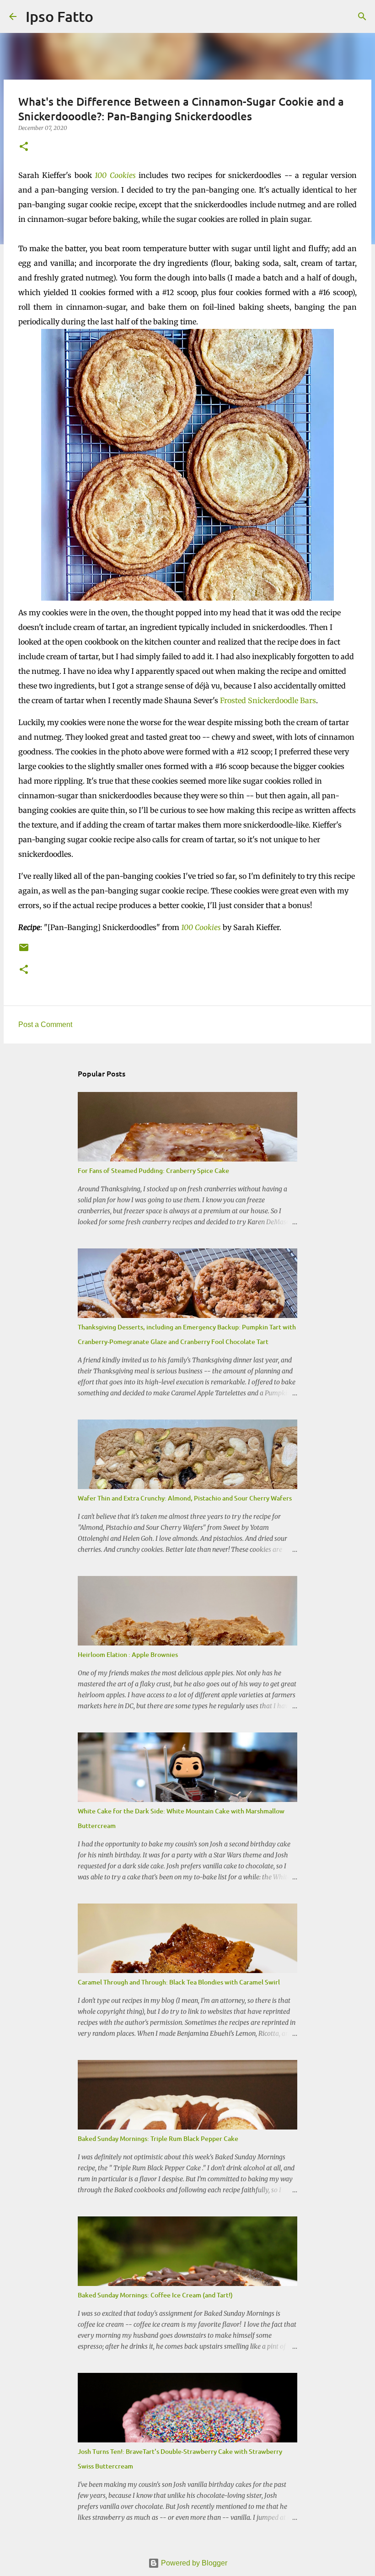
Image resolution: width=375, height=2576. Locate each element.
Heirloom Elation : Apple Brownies (128, 1654)
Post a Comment (45, 1024)
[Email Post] (24, 951)
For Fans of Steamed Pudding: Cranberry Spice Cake (153, 1170)
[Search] (106, 16)
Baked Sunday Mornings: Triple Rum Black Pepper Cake (158, 2138)
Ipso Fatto (59, 16)
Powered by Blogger (193, 2563)
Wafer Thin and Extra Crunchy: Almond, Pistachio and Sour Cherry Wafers (185, 1498)
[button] (24, 147)
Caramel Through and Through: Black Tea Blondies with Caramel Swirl (179, 1982)
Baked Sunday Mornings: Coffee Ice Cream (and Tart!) (155, 2295)
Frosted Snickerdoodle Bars (268, 700)
